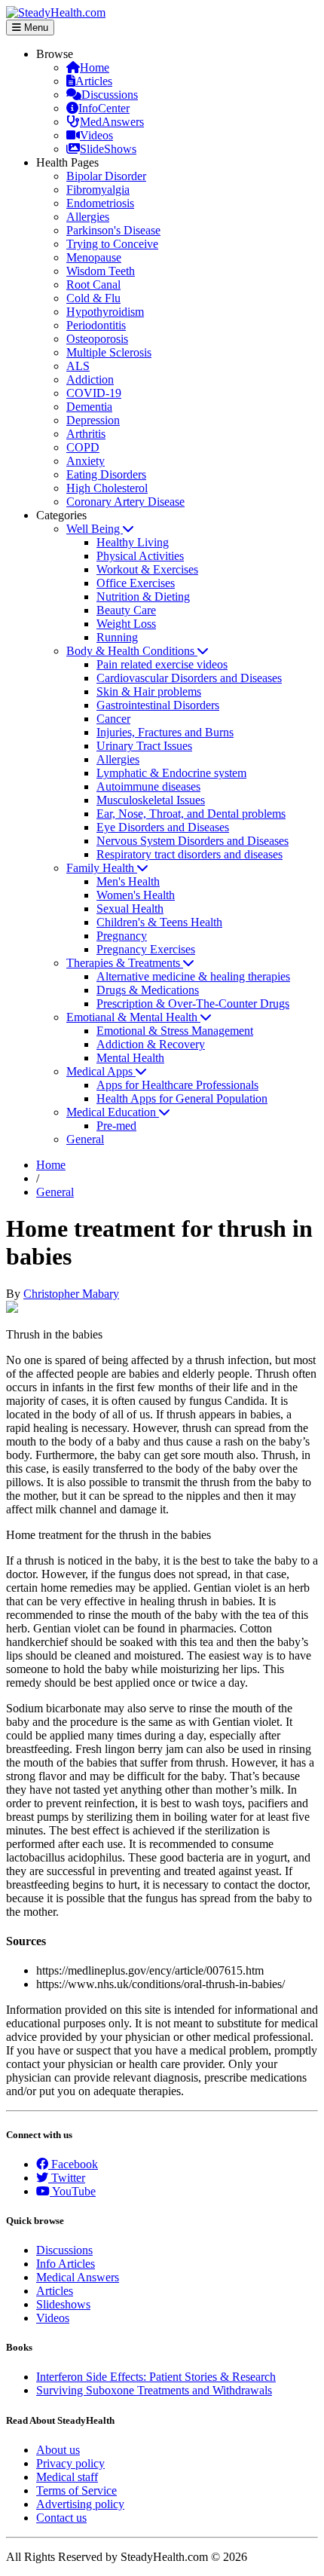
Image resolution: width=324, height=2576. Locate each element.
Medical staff (67, 2477)
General (85, 1139)
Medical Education (113, 1112)
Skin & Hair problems (149, 691)
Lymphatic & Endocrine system (171, 773)
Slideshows (63, 2304)
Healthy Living (133, 542)
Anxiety (86, 461)
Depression (93, 420)
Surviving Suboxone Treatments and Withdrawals (154, 2390)
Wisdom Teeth (101, 271)
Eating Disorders (106, 474)
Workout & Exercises (147, 569)
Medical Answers (78, 2277)
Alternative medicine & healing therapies (193, 976)
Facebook (73, 2164)
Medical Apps (101, 1071)
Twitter (67, 2178)
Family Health (102, 868)
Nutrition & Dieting (143, 597)
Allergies (88, 217)
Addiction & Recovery (151, 1044)
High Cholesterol (107, 488)
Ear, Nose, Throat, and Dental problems (191, 814)
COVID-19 (94, 393)
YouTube (73, 2191)
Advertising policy (80, 2504)
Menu (35, 28)
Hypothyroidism (105, 312)
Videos (96, 135)
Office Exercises (136, 583)
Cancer (113, 719)
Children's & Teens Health (159, 922)
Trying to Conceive (112, 244)
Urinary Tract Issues (144, 746)
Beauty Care (126, 610)
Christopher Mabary (71, 1294)
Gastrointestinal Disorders (158, 705)
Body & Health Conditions (132, 651)
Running (117, 637)
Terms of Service (76, 2490)
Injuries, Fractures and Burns (165, 732)
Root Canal (93, 285)
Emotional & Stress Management (175, 1031)
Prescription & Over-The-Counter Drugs (193, 1003)
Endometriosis (100, 203)
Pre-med (116, 1126)
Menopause (94, 257)
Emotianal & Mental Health (133, 1017)
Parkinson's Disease (113, 230)
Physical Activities (140, 556)
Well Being (95, 529)
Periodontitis (96, 325)
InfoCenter (104, 108)
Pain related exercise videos (162, 664)
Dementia (89, 407)
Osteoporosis (97, 339)
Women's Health (136, 895)
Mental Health (130, 1058)
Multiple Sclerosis (109, 352)
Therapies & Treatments (125, 963)
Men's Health (128, 881)
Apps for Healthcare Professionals (177, 1085)
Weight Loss (126, 624)
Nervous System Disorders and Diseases (193, 841)
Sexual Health (130, 909)
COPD (83, 447)
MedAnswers (112, 122)
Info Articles (66, 2264)
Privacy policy (70, 2463)
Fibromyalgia (98, 190)
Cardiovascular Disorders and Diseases (189, 678)
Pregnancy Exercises (146, 949)
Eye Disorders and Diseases (163, 827)
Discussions (110, 95)
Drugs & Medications (148, 990)
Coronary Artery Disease (125, 502)
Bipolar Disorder (106, 176)
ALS (78, 366)
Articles (94, 81)
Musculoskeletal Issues (151, 800)
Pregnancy (122, 936)
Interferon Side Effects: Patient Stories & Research (156, 2377)
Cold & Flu (93, 298)
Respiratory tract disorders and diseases (190, 854)
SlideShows (108, 149)
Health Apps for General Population (182, 1098)
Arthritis (86, 434)
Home (95, 67)
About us (58, 2450)
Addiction (90, 379)
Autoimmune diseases (148, 786)
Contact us (61, 2518)
